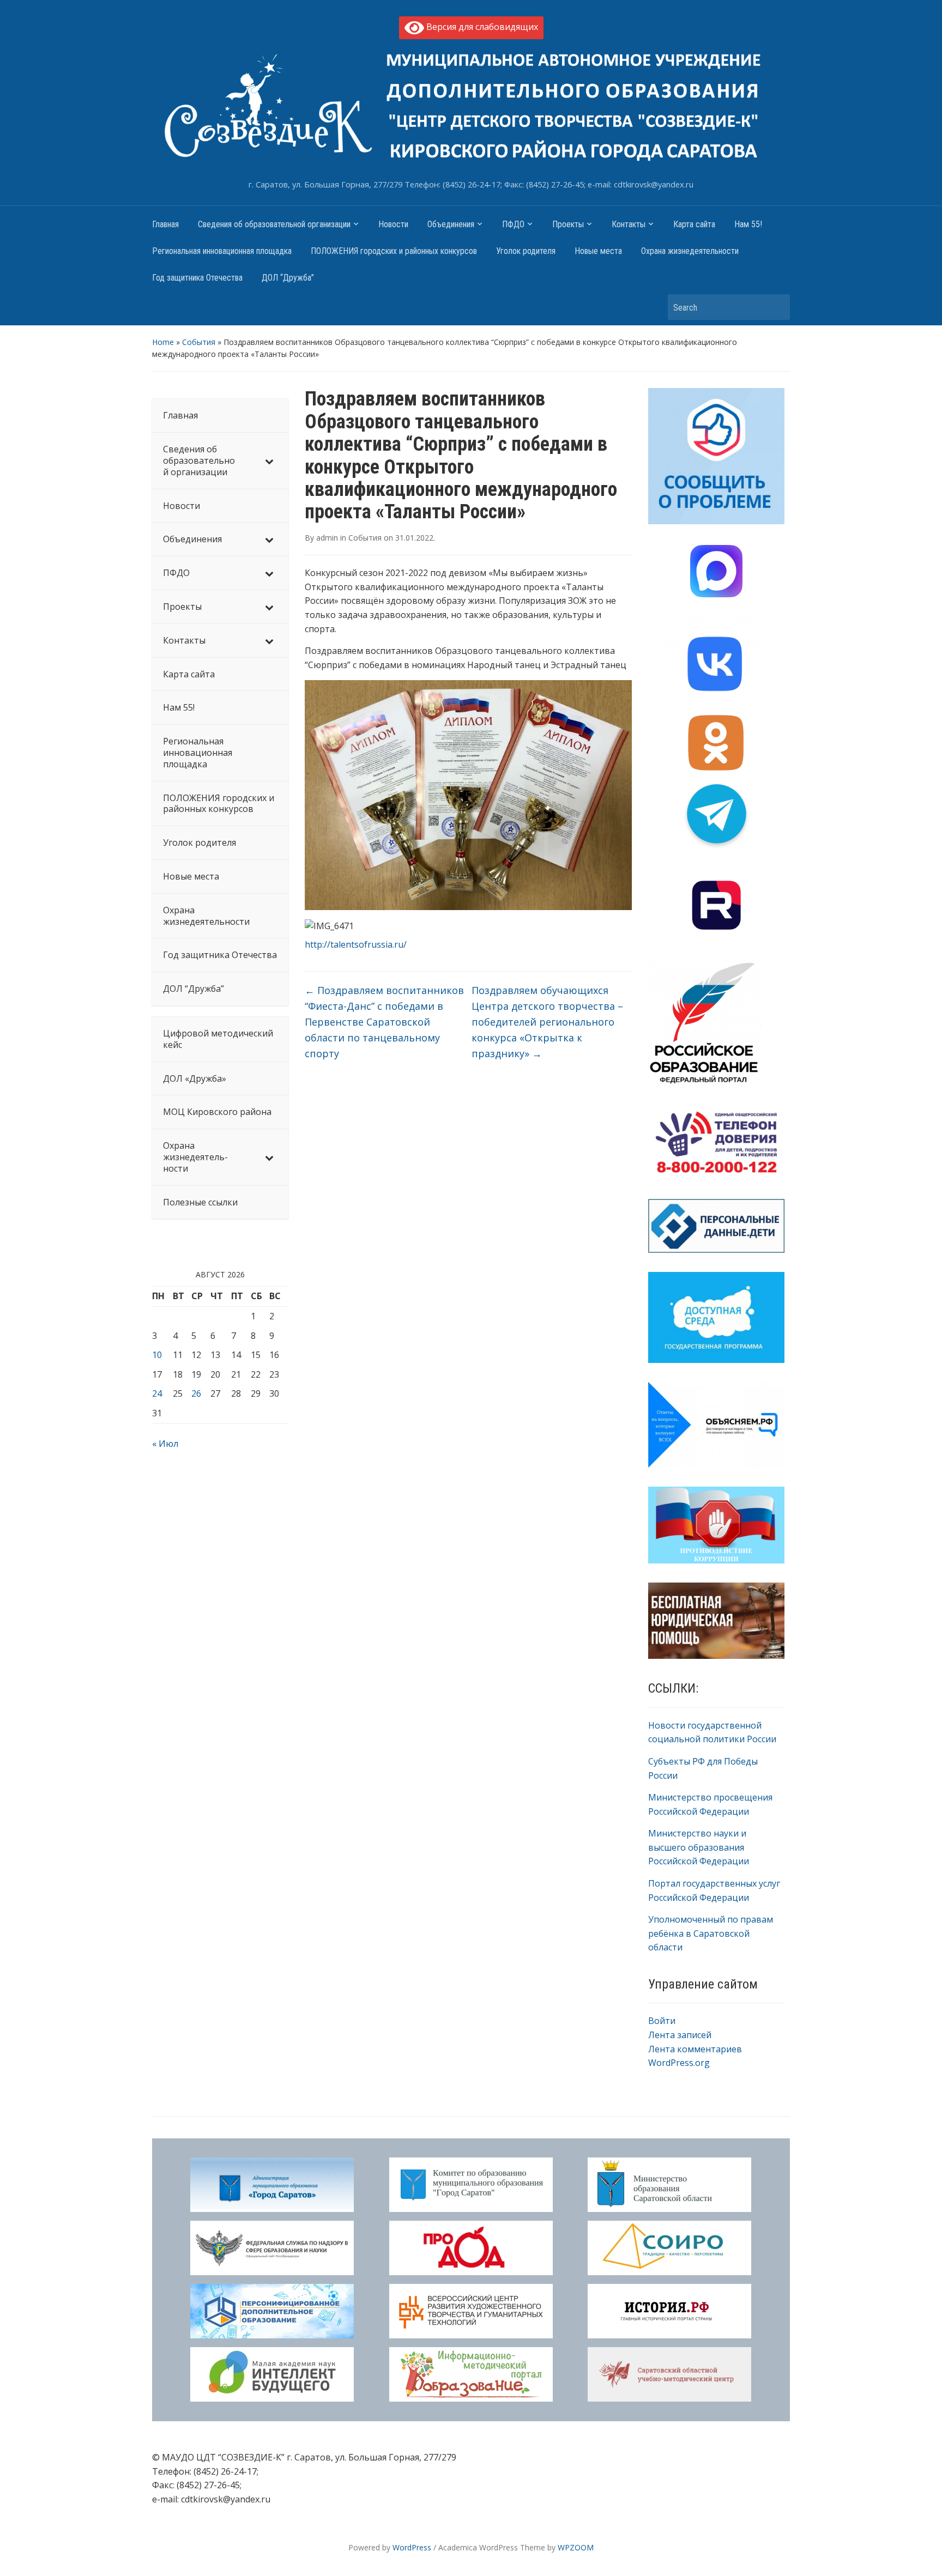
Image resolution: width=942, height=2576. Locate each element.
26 (196, 1393)
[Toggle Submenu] (269, 460)
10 (157, 1355)
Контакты (629, 224)
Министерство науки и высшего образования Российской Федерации (699, 1847)
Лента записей (680, 2035)
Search (776, 307)
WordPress (412, 2547)
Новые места (598, 251)
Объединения (451, 224)
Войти (662, 2021)
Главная (165, 224)
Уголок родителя (526, 251)
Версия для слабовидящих (481, 27)
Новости (393, 224)
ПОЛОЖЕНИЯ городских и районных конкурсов (394, 251)
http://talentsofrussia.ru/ (356, 944)
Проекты (568, 224)
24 (157, 1393)
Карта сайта (694, 224)
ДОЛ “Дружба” (288, 278)
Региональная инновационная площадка (222, 251)
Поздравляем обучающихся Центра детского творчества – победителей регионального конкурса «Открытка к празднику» (547, 1022)
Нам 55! (748, 224)
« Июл (165, 1444)
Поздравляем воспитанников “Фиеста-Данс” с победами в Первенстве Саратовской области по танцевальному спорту (384, 1022)
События (199, 342)
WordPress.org (679, 2063)
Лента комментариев (695, 2049)
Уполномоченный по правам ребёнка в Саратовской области (711, 1933)
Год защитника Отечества (197, 278)
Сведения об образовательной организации (274, 224)
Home (163, 342)
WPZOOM (576, 2547)
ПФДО (513, 224)
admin (327, 538)
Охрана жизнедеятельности (690, 251)
